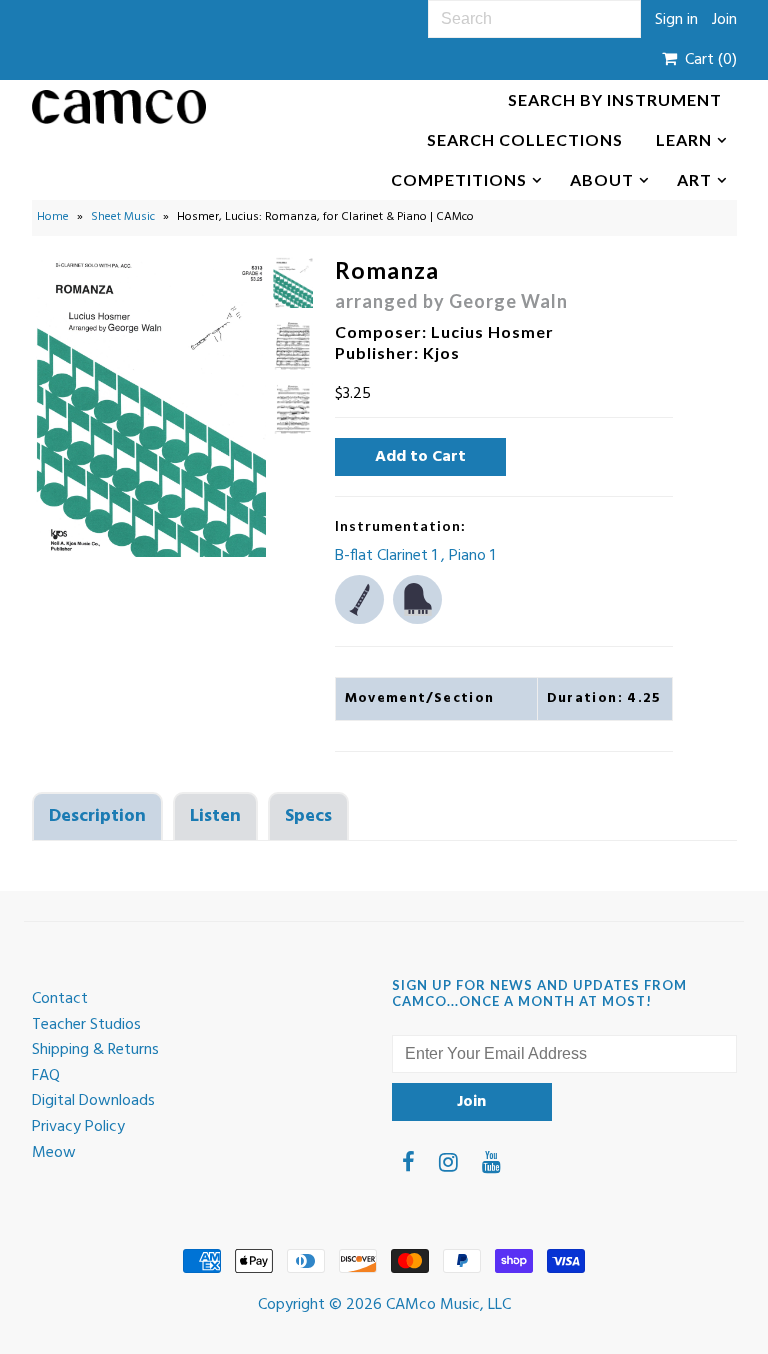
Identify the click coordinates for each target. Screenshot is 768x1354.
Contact (60, 999)
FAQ (46, 1076)
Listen (215, 816)
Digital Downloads (93, 1101)
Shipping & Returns (95, 1050)
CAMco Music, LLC (448, 1305)
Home (53, 217)
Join (724, 20)
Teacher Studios (86, 1025)
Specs (308, 816)
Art (694, 179)
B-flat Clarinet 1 (388, 556)
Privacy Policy (78, 1127)
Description (97, 816)
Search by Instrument (615, 99)
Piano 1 (472, 556)
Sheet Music (123, 217)
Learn (684, 139)
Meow (54, 1153)
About (602, 179)
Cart (707, 60)
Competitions (459, 179)
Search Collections (525, 139)
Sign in (676, 20)
